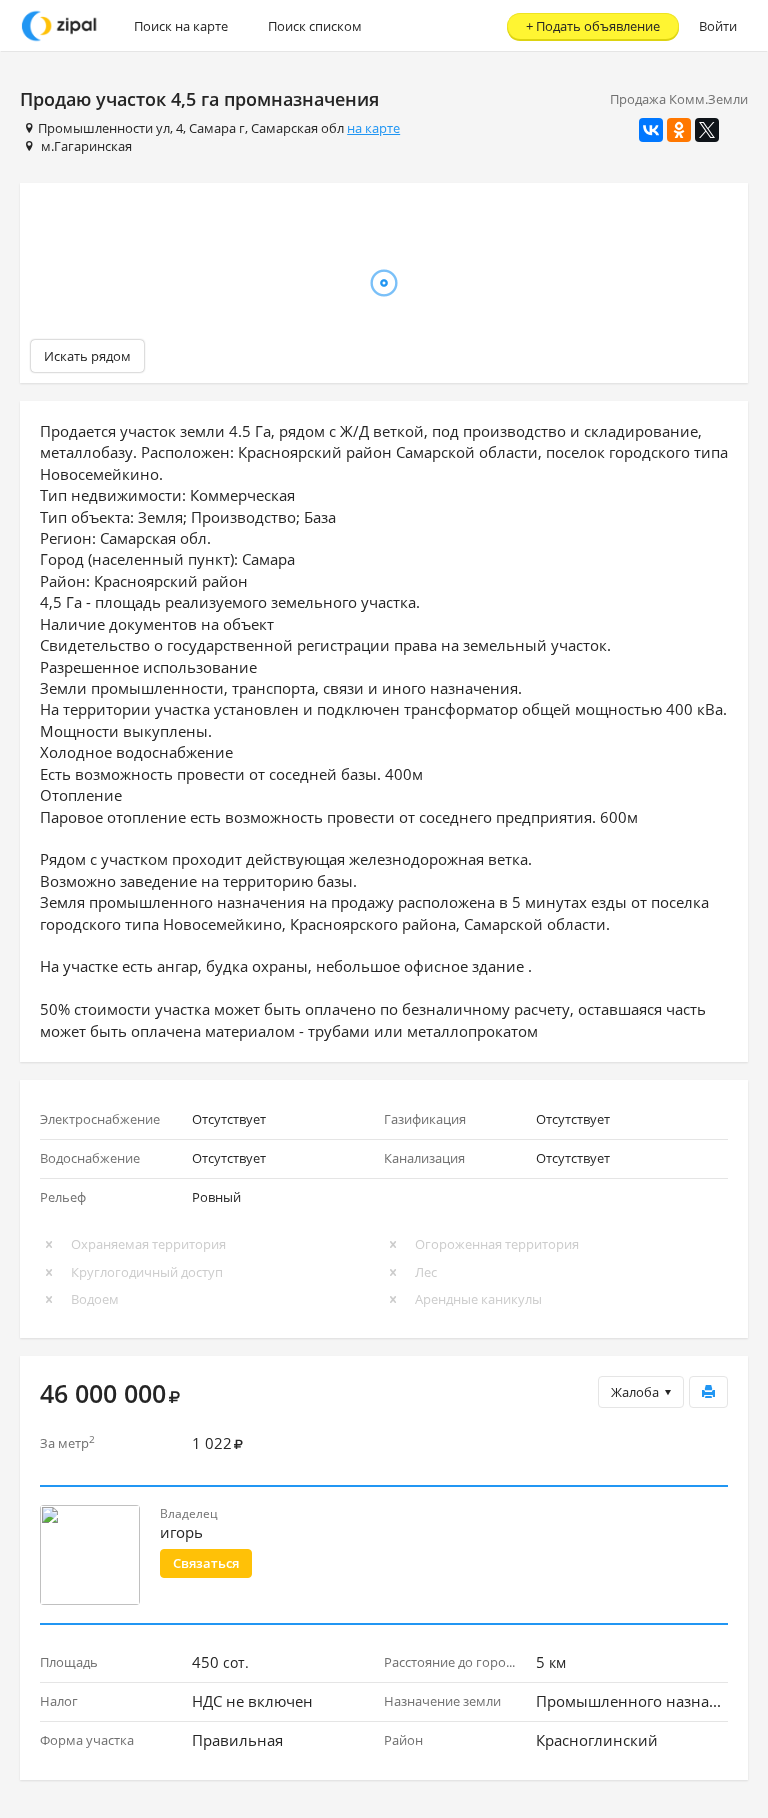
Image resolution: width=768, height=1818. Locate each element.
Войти (718, 26)
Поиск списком (315, 26)
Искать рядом (87, 356)
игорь (181, 1532)
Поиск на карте (181, 26)
